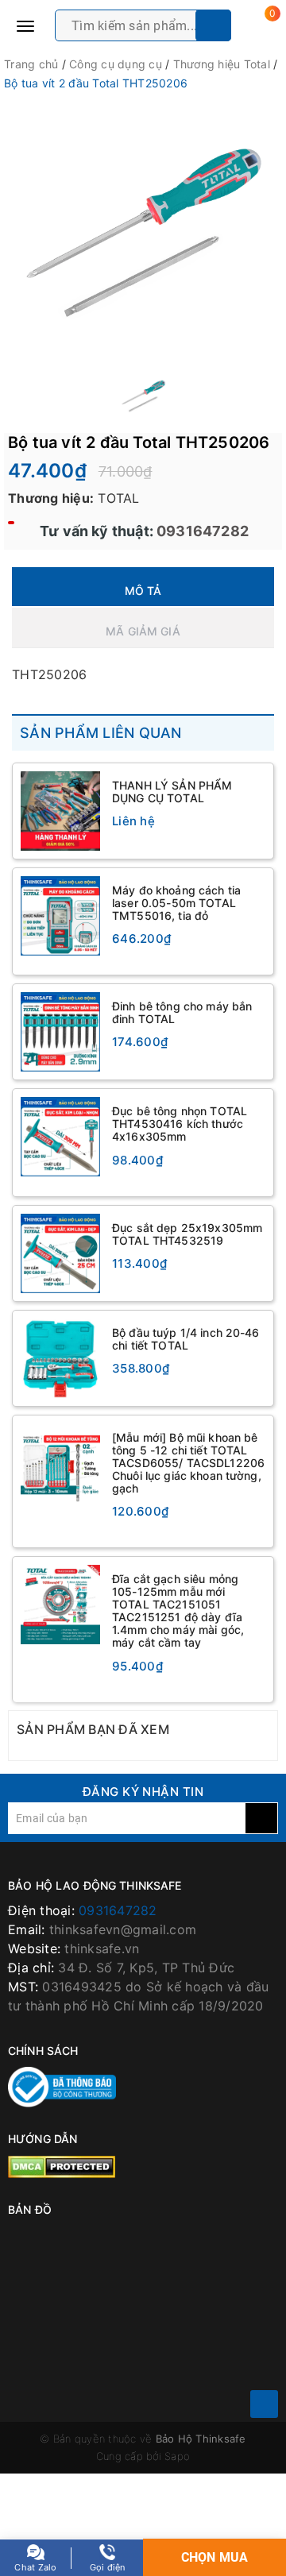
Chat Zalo (35, 2567)
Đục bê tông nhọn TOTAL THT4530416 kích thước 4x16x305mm (180, 1124)
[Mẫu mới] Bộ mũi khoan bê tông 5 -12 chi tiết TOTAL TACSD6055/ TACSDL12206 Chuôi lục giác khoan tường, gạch (188, 1463)
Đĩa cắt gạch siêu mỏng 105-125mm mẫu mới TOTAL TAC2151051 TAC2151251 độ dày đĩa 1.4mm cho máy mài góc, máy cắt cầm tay (178, 1610)
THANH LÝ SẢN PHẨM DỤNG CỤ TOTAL (172, 792)
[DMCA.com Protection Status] (62, 2165)
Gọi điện (108, 2567)
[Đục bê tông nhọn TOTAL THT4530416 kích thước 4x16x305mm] (60, 1137)
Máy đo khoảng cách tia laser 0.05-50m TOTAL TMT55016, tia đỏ (176, 903)
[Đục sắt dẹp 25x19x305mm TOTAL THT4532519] (60, 1253)
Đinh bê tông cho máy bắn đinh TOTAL (182, 1012)
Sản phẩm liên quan (101, 733)
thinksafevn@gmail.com (123, 1929)
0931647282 (201, 531)
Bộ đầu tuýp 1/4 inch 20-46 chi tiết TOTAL (186, 1339)
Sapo (177, 2456)
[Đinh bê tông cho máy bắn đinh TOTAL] (60, 1032)
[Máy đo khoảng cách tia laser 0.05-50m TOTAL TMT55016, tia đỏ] (60, 916)
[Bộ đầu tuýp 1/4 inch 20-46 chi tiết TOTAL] (60, 1358)
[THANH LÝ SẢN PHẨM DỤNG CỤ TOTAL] (60, 811)
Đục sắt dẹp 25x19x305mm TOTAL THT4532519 (187, 1234)
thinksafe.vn (102, 1948)
